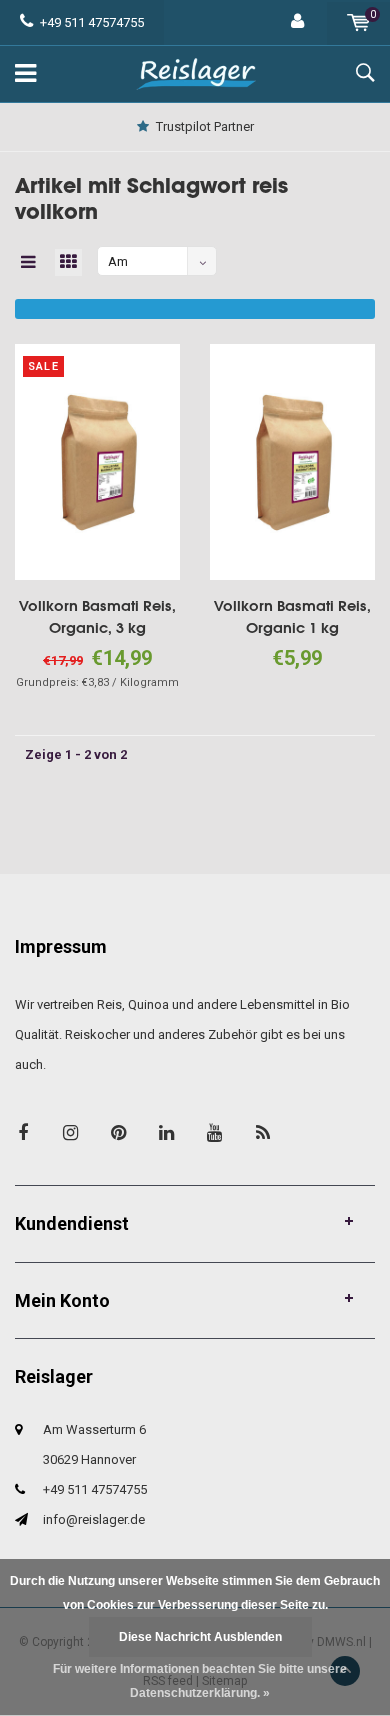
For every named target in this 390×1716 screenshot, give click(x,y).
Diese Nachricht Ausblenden (200, 1637)
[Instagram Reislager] (70, 1132)
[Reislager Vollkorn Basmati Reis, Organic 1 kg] (292, 460)
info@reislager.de (94, 1519)
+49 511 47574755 (92, 22)
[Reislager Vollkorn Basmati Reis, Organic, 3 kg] (97, 460)
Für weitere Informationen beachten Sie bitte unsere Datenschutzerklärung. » (200, 1681)
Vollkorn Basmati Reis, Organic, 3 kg (97, 617)
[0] (358, 22)
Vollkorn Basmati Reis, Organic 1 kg (292, 617)
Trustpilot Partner (205, 126)
